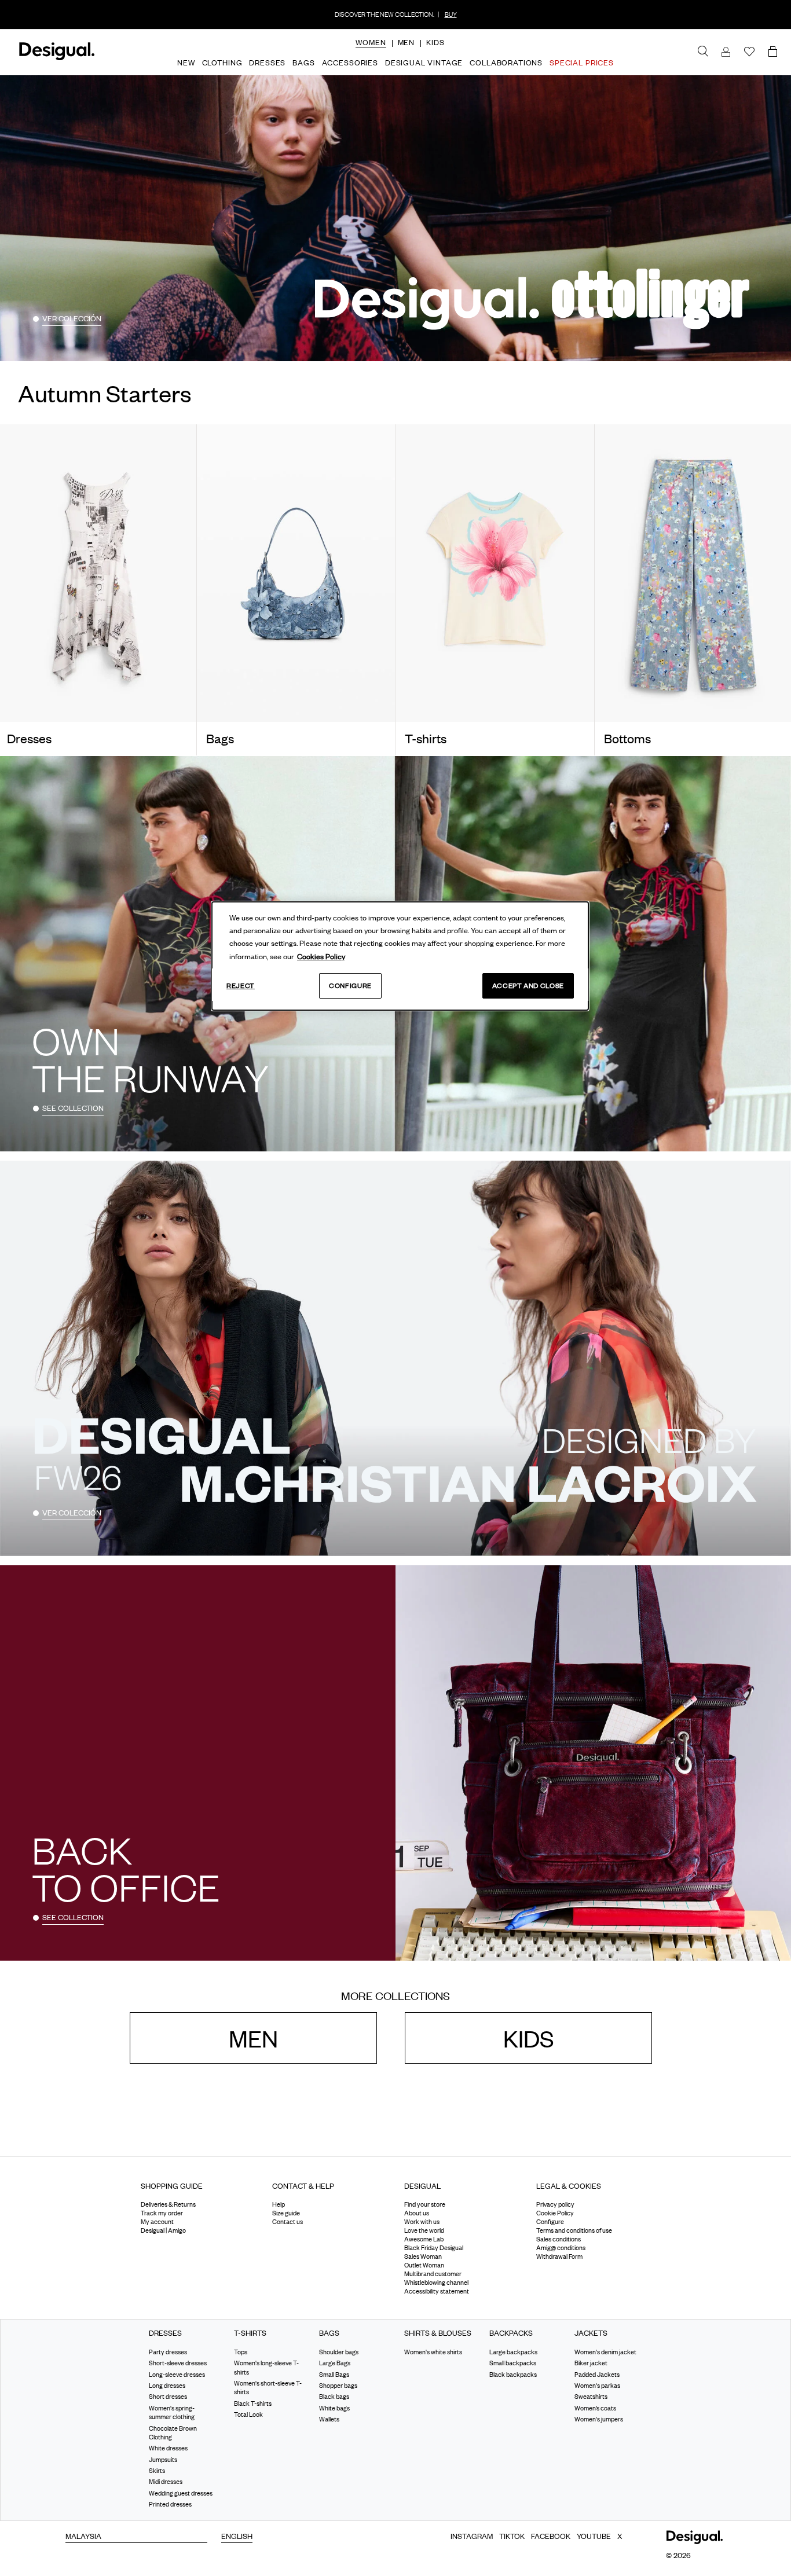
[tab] (198, 2190)
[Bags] (296, 573)
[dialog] (400, 956)
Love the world (424, 2230)
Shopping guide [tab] (172, 2186)
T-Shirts (250, 2333)
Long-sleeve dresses (177, 2374)
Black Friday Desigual (434, 2248)
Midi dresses (166, 2482)
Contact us (288, 2222)
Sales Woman (423, 2256)
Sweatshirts (591, 2397)
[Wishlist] (749, 52)
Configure (350, 986)
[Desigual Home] (55, 58)
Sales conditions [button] (559, 2239)
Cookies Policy (321, 956)
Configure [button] (550, 2222)
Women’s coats (595, 2408)
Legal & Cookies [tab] (569, 2186)
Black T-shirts (253, 2403)
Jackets (591, 2333)
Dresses (165, 2333)
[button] (371, 42)
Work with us (422, 2222)
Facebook (551, 2535)
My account (157, 2222)
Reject (241, 986)
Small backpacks (513, 2363)
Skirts (157, 2471)
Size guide (286, 2213)
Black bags (334, 2397)
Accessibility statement (437, 2291)
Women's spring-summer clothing (172, 2412)
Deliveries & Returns (168, 2204)
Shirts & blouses (438, 2333)
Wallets (329, 2419)
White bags (334, 2408)
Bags (329, 2333)
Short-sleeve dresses (178, 2363)
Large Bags (335, 2363)
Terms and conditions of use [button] (574, 2230)
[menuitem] (371, 52)
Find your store (425, 2204)
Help (279, 2204)
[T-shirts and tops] (495, 573)
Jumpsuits (163, 2460)
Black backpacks (513, 2374)
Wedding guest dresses (181, 2493)
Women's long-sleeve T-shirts (266, 2367)
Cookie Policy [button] (555, 2213)
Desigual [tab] (422, 2186)
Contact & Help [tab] (303, 2186)
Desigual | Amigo (163, 2230)
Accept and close (528, 986)
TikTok (512, 2535)
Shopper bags (338, 2386)
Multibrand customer (433, 2274)
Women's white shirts (433, 2352)
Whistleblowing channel (436, 2283)
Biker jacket (591, 2363)
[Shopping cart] (775, 52)
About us (417, 2213)
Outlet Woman (424, 2265)
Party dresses (168, 2352)
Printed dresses (170, 2504)
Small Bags (334, 2374)
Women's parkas (597, 2386)
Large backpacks (513, 2352)
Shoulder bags (339, 2352)
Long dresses (167, 2386)
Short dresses (168, 2397)
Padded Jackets (597, 2374)
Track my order (162, 2213)
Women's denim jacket (605, 2352)
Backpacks (511, 2333)
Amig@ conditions (561, 2248)
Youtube (594, 2535)
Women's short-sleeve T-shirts (268, 2388)
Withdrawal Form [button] (559, 2256)
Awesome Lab (424, 2239)
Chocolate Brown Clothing (173, 2432)
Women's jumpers (599, 2419)
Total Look (248, 2414)
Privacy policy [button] (555, 2204)
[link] (703, 52)
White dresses (168, 2448)
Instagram (472, 2535)
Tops (241, 2352)
